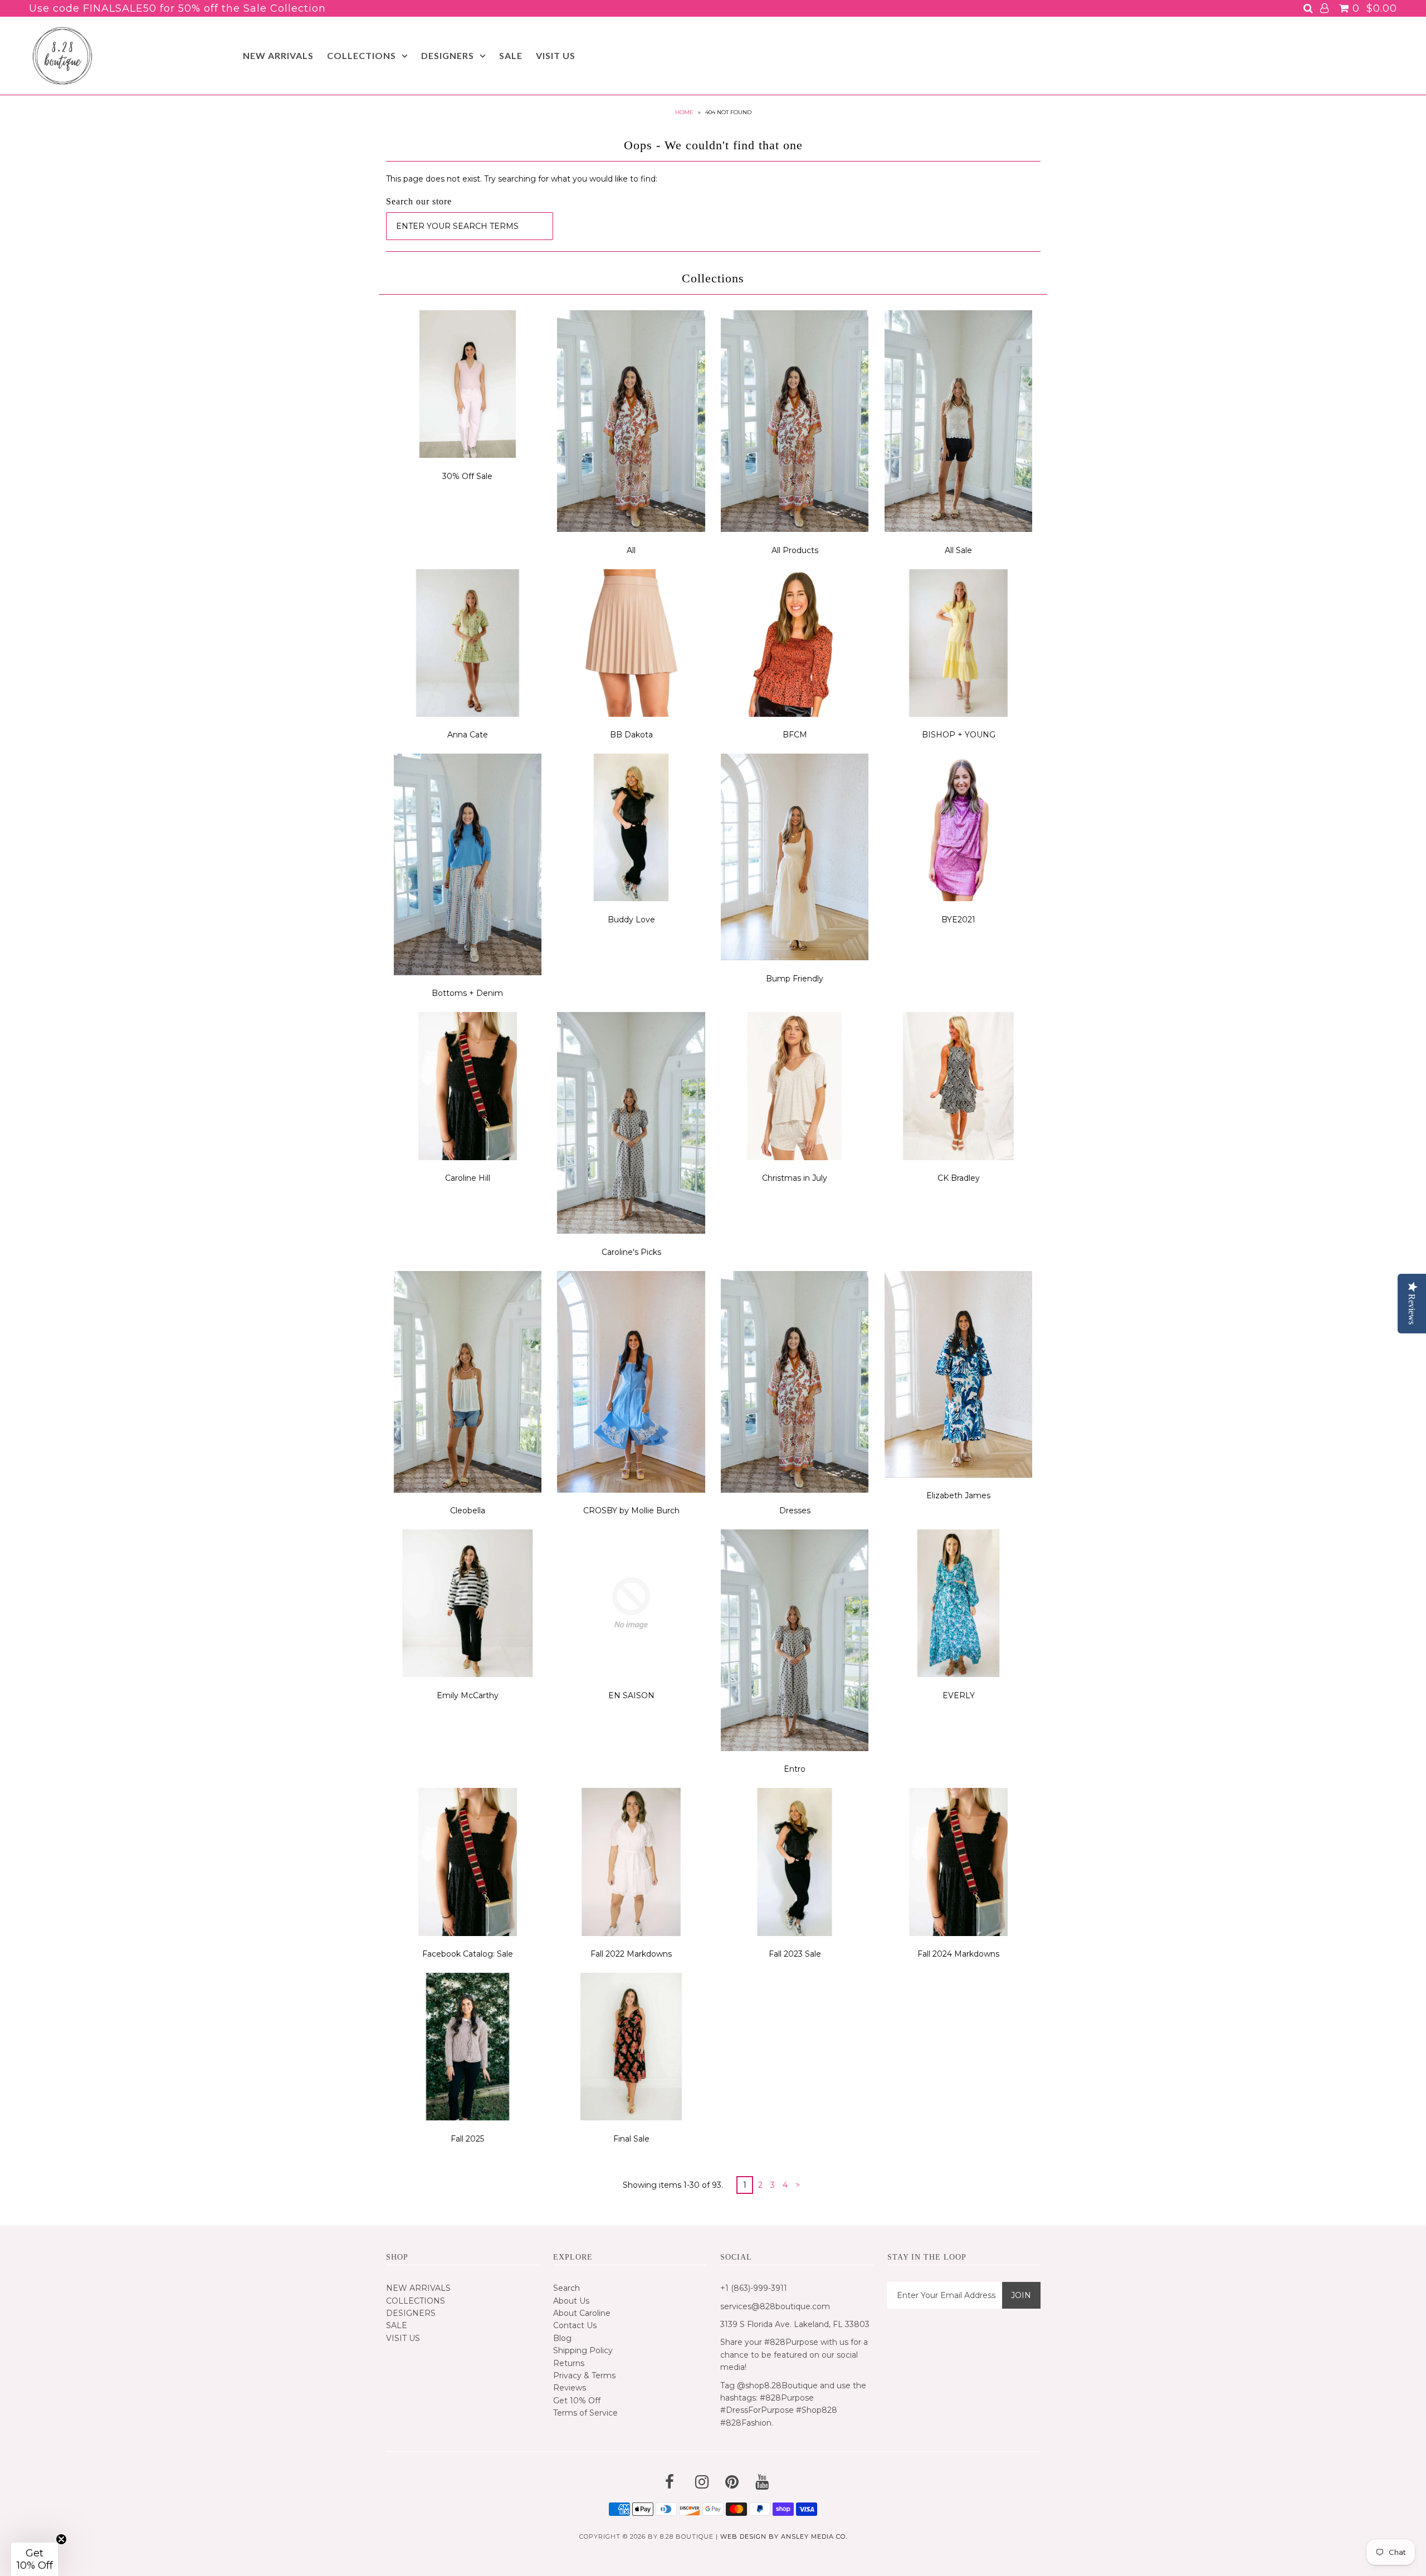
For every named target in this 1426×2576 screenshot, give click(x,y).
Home (684, 112)
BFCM (795, 735)
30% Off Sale (467, 476)
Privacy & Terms (584, 2375)
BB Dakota (631, 735)
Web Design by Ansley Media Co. (784, 2536)
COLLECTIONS (362, 55)
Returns (569, 2363)
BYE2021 (958, 920)
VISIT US (556, 55)
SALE (511, 55)
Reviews (570, 2388)
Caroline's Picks (631, 1252)
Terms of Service (585, 2413)
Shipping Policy (583, 2350)
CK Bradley (959, 1178)
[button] (35, 2559)
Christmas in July (795, 1178)
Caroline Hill (468, 1178)
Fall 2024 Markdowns (958, 1954)
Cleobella (468, 1511)
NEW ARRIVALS (278, 55)
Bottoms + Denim (467, 993)
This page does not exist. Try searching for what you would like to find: (522, 179)
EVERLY (959, 1695)
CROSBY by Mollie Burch (631, 1511)
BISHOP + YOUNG (959, 735)
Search (567, 2288)
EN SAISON (631, 1695)
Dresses (795, 1511)
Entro (795, 1769)
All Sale (958, 550)
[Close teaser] (61, 2539)
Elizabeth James (958, 1495)
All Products (795, 550)
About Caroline (582, 2313)
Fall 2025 (467, 2139)
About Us (571, 2301)
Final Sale (631, 2139)
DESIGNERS (448, 55)
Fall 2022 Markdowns (631, 1954)
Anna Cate (468, 735)
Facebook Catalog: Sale (468, 1954)
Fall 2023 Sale (795, 1954)
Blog (562, 2338)
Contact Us (575, 2325)
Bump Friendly (795, 979)
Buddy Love (631, 920)
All (631, 550)
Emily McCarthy (468, 1695)
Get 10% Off (577, 2401)
